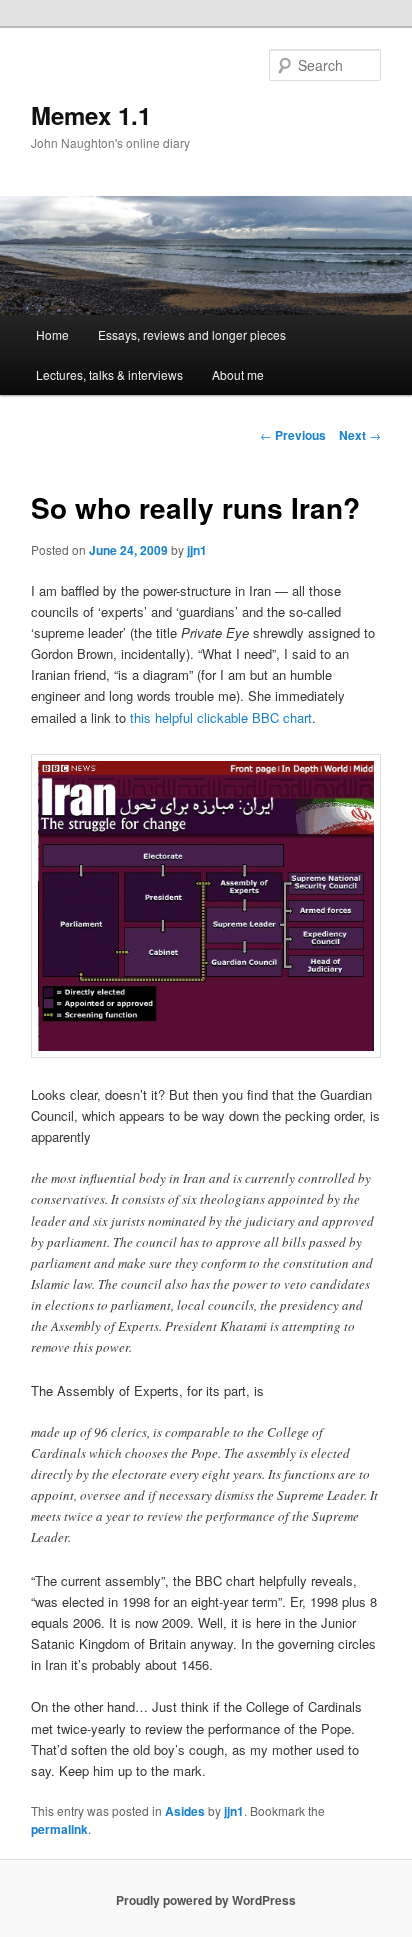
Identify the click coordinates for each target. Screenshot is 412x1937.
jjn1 (197, 550)
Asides (185, 1811)
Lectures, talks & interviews (109, 374)
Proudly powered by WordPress (206, 1900)
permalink (59, 1829)
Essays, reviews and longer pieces (192, 334)
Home (52, 334)
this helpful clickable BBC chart (221, 717)
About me (238, 374)
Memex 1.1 (91, 115)
